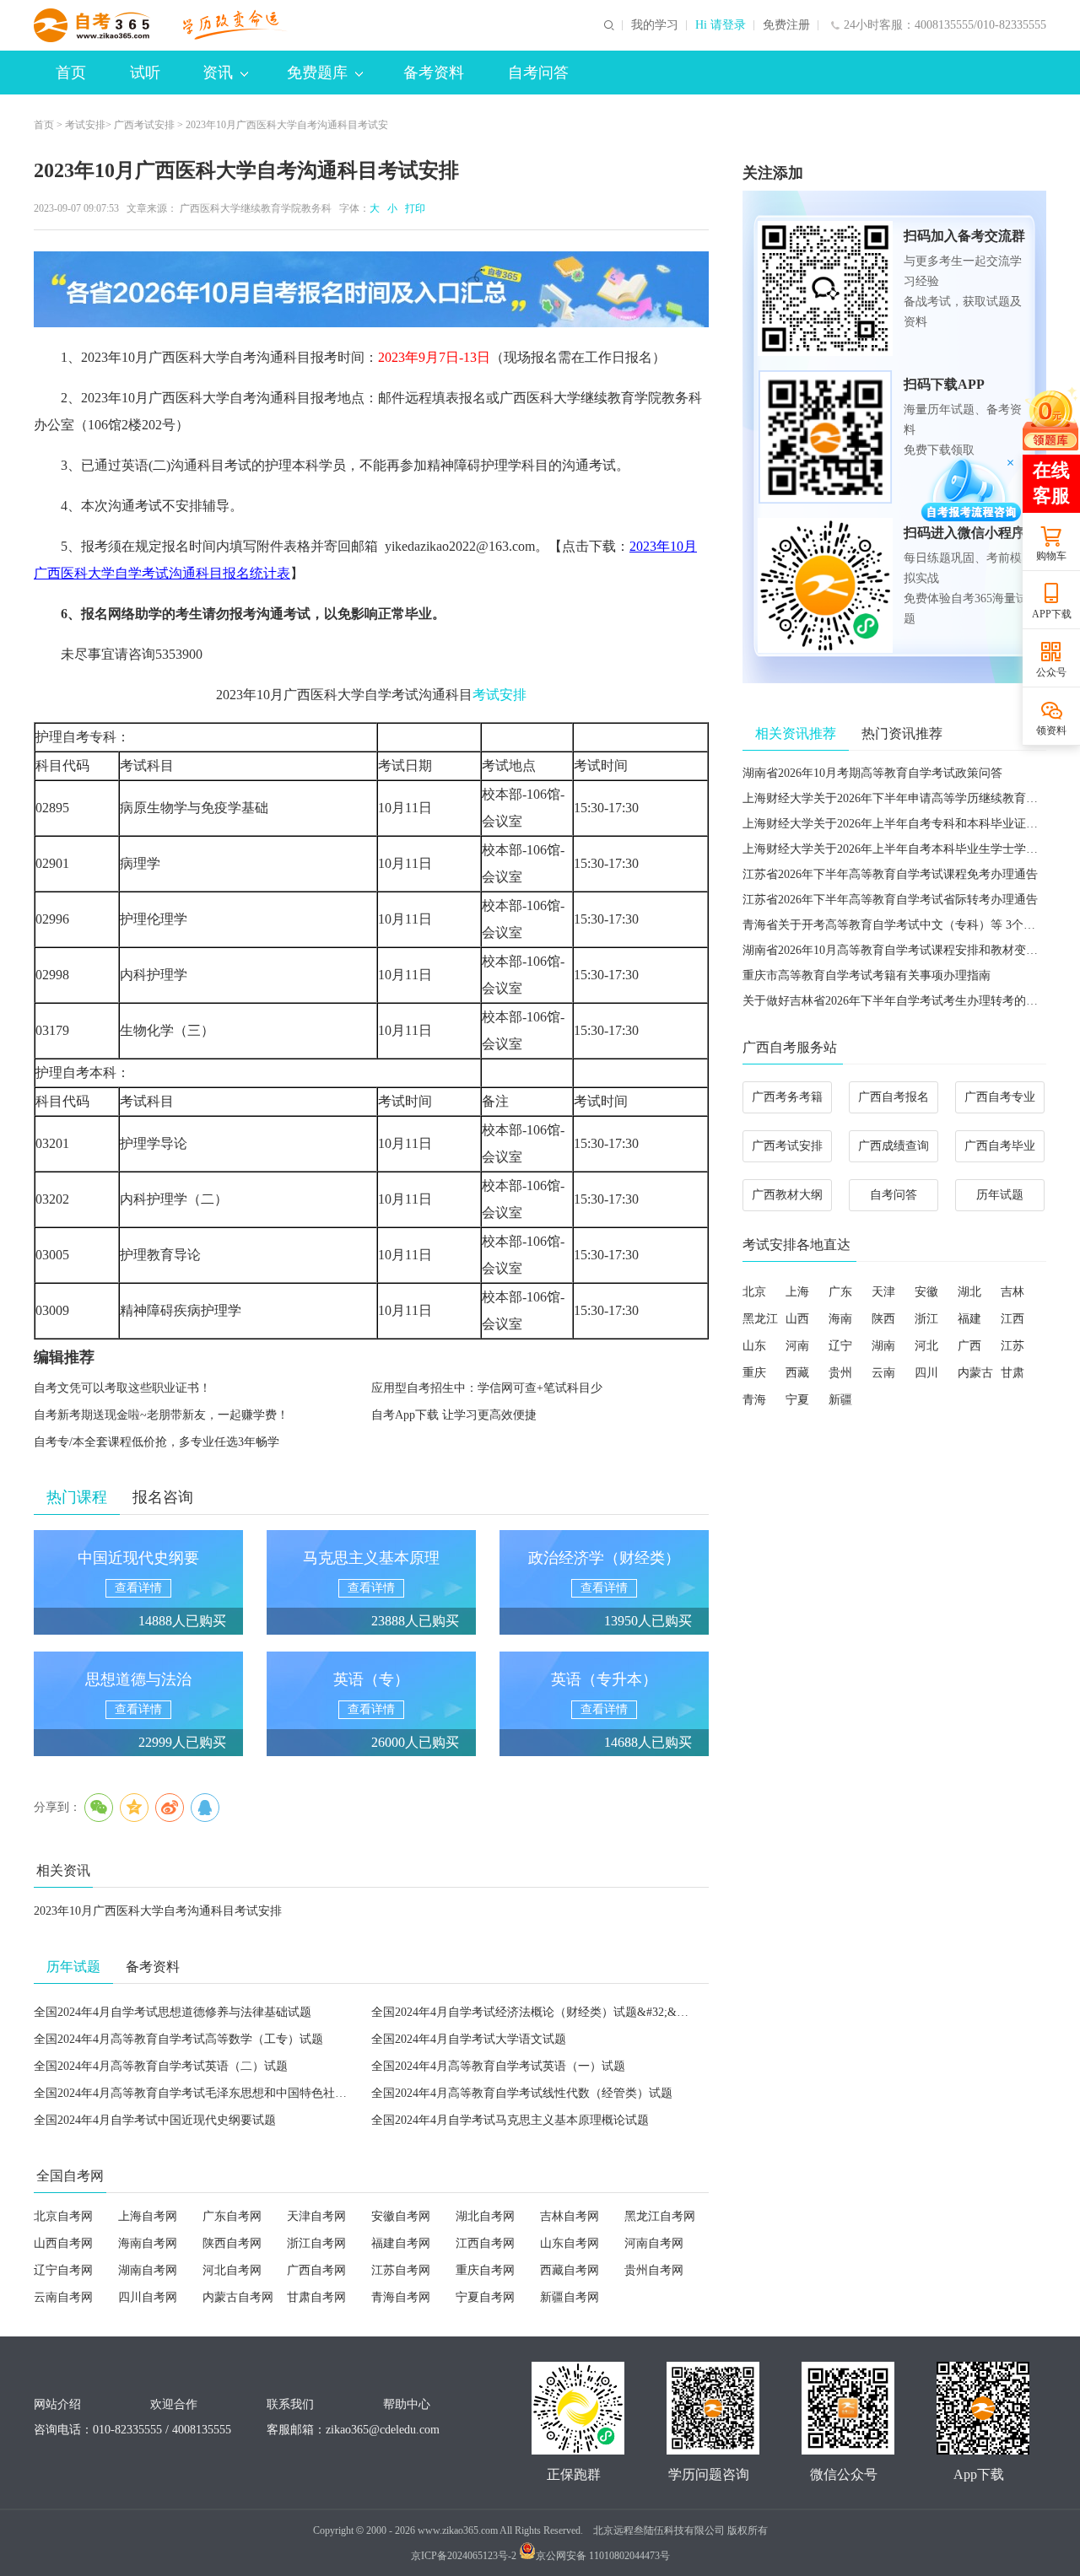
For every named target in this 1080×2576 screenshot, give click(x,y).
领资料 (1051, 730)
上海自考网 (148, 2216)
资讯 (218, 73)
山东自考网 (570, 2243)
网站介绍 (57, 2404)
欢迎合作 (174, 2404)
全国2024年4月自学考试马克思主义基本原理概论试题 (510, 2120)
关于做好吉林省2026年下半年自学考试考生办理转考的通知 (896, 1001)
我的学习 (655, 25)
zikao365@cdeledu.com (383, 2430)
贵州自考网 (654, 2270)
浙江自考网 (316, 2243)
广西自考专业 (1000, 1097)
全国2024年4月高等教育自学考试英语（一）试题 (498, 2066)
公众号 (1051, 672)
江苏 (1012, 1346)
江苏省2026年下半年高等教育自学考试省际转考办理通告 (890, 900)
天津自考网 (316, 2216)
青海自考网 (401, 2297)
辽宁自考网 (63, 2270)
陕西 (883, 1319)
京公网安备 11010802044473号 (603, 2556)
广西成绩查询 (894, 1146)
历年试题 (1000, 1195)
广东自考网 (232, 2216)
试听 (145, 73)
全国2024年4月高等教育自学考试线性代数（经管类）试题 (522, 2093)
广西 (969, 1346)
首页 (71, 73)
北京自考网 (63, 2216)
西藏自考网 (570, 2270)
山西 (797, 1319)
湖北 (969, 1292)
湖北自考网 (485, 2216)
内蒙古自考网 (238, 2297)
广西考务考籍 (787, 1097)
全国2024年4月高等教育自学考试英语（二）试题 (161, 2066)
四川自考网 (148, 2297)
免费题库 (317, 73)
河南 (797, 1346)
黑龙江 (760, 1319)
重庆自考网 (485, 2270)
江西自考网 (485, 2243)
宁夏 (797, 1400)
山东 (754, 1346)
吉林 (1012, 1292)
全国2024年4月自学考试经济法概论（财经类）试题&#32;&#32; (535, 2012)
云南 (883, 1373)
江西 (1012, 1319)
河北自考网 (232, 2270)
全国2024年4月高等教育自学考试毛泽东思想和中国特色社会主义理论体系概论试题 (249, 2093)
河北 (926, 1346)
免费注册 (786, 25)
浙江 (926, 1319)
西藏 (797, 1373)
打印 (413, 208)
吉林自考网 (570, 2216)
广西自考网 (316, 2270)
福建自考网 (401, 2243)
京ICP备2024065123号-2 (464, 2556)
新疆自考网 (570, 2297)
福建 (969, 1319)
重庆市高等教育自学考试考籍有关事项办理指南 (867, 975)
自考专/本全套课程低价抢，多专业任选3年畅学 (157, 1442)
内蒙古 (975, 1373)
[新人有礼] (1050, 418)
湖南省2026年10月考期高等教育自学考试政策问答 (872, 773)
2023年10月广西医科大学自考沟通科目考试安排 (158, 1911)
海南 (840, 1319)
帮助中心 (407, 2404)
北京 (754, 1292)
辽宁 (840, 1346)
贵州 (840, 1373)
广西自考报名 (894, 1097)
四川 (926, 1373)
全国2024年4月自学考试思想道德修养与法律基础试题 (173, 2012)
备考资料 (434, 73)
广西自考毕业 (1000, 1146)
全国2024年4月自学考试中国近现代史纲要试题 (155, 2120)
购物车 (1051, 556)
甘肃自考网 (316, 2297)
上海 (797, 1292)
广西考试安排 (144, 125)
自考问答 (538, 73)
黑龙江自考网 (660, 2216)
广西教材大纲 (787, 1195)
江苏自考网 (401, 2270)
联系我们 (290, 2404)
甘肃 (1012, 1373)
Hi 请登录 (721, 25)
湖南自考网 (148, 2270)
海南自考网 (148, 2243)
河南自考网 (654, 2243)
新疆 (840, 1400)
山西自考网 (63, 2243)
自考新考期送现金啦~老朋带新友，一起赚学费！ (161, 1415)
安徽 (926, 1292)
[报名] (371, 289)
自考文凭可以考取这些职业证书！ (122, 1388)
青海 (754, 1400)
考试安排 (85, 125)
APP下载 (1052, 614)
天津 (883, 1292)
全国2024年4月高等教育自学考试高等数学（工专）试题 (178, 2039)
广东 (840, 1292)
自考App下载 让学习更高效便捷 (454, 1415)
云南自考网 (63, 2297)
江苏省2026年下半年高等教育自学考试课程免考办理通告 (890, 874)
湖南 (883, 1346)
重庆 (754, 1373)
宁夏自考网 (485, 2297)
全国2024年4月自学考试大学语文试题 (469, 2039)
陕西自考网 (232, 2243)
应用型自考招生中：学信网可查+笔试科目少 (487, 1388)
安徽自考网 (401, 2216)
